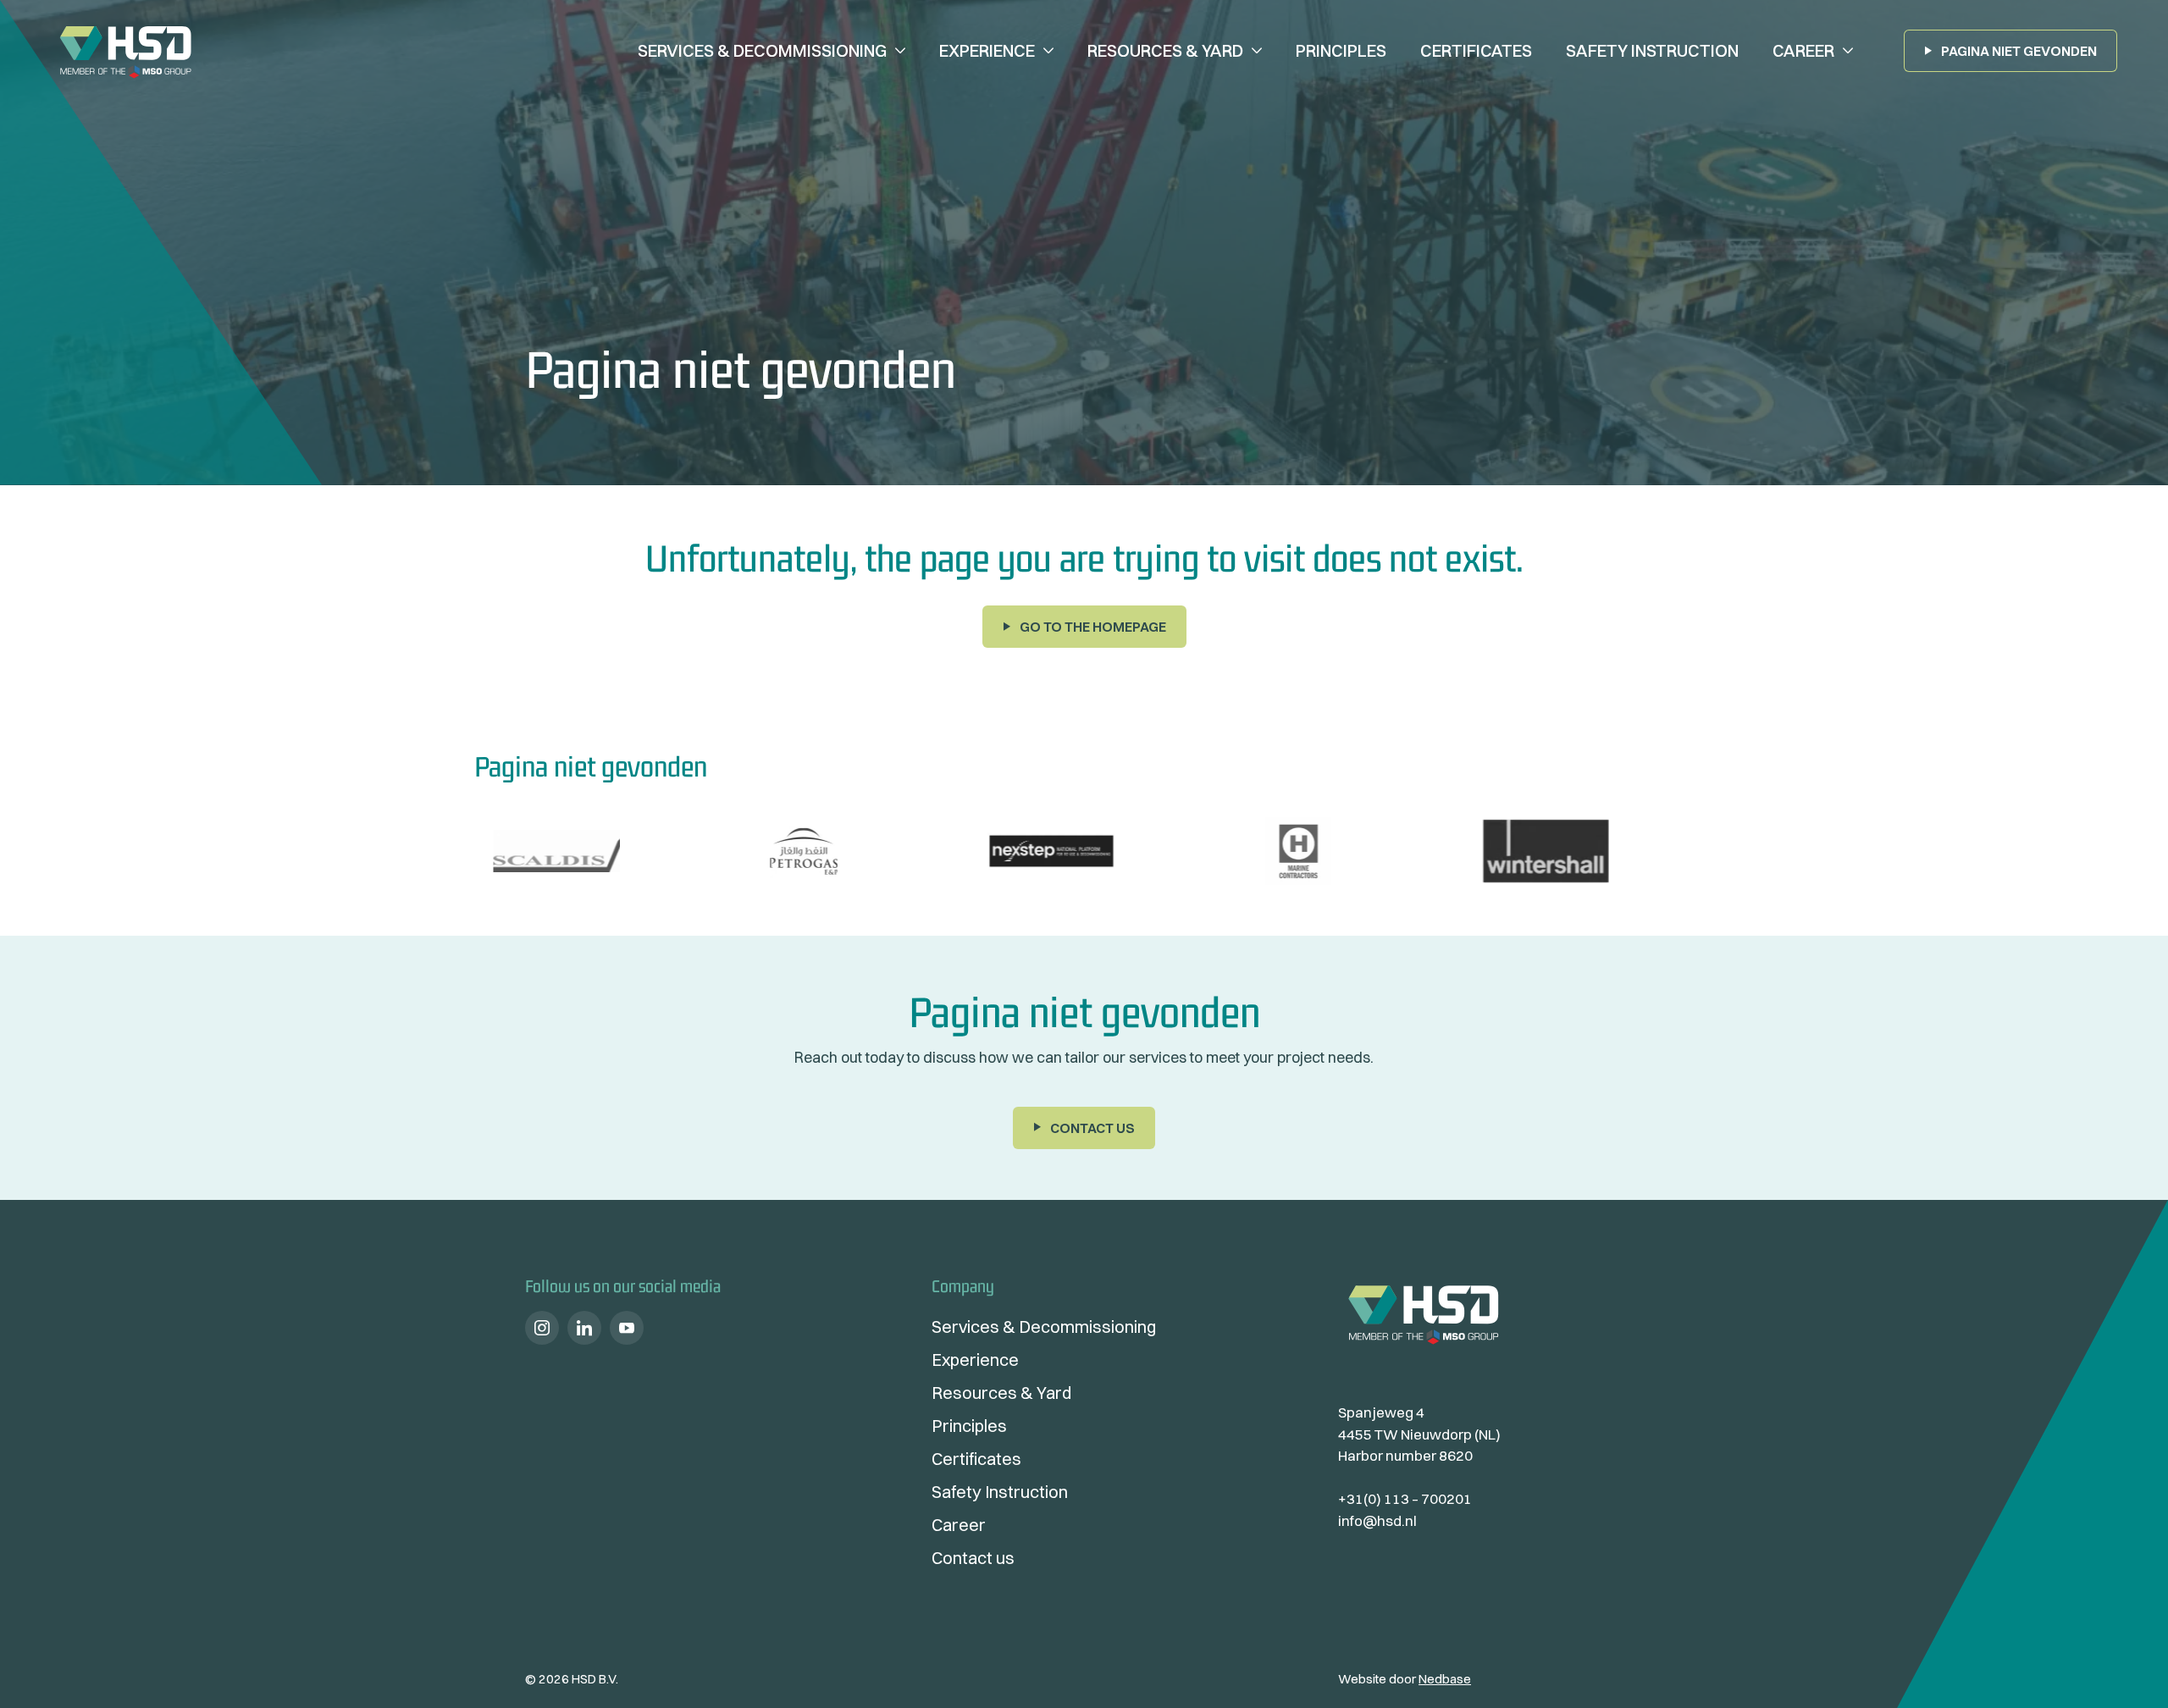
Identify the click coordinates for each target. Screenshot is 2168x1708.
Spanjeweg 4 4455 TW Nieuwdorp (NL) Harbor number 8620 (1419, 1434)
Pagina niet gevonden (2019, 51)
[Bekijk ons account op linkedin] (584, 1328)
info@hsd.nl (1377, 1520)
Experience (987, 50)
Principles (1341, 50)
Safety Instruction (1652, 50)
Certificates (1476, 50)
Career (1803, 50)
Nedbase (1445, 1679)
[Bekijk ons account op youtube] (627, 1328)
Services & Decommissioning (762, 50)
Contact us (1092, 1128)
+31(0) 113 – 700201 (1405, 1498)
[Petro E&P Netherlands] (589, 851)
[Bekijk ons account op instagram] (542, 1328)
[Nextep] (837, 851)
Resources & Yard (1165, 50)
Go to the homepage (1093, 627)
